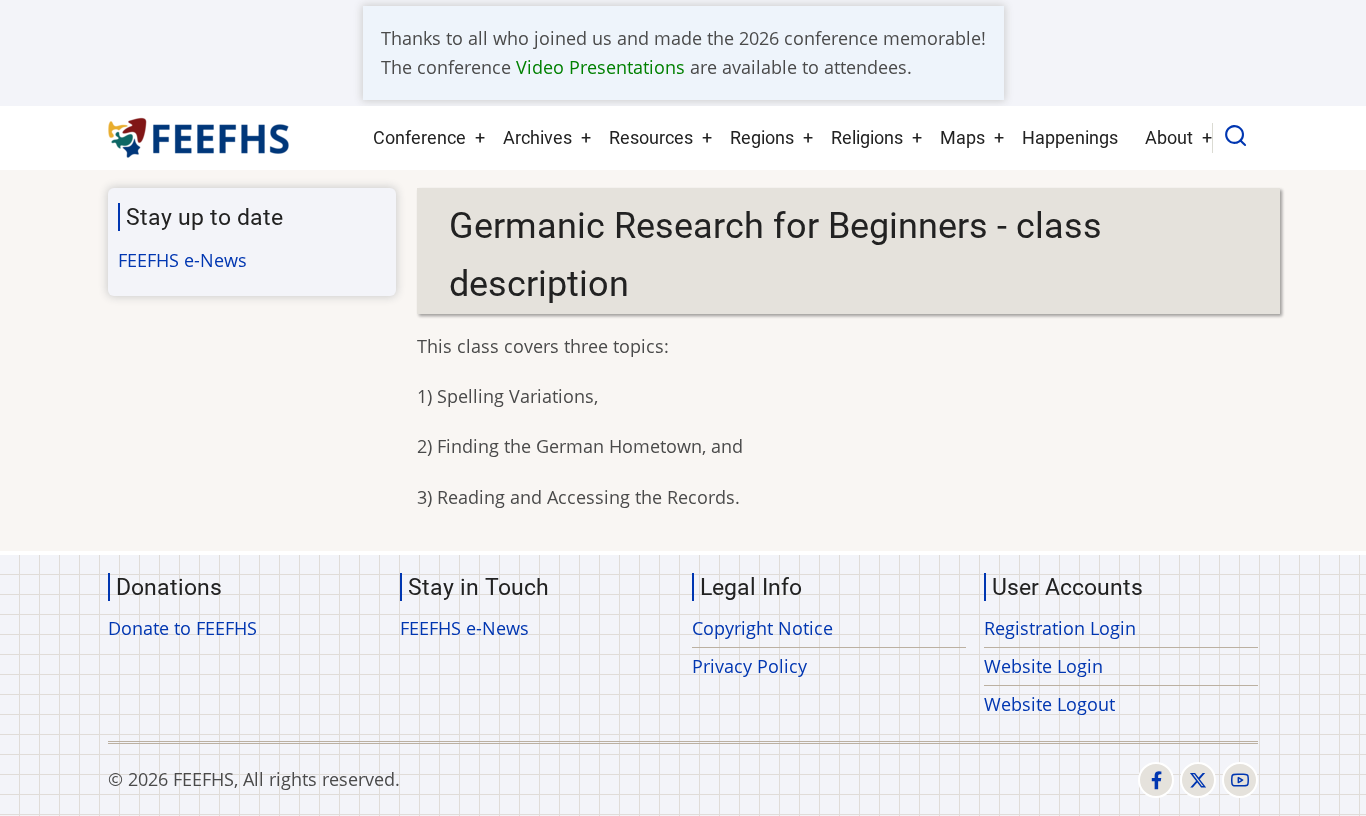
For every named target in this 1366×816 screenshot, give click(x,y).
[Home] (199, 138)
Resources (651, 137)
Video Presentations (600, 67)
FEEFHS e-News (182, 260)
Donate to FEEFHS (182, 628)
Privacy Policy (749, 666)
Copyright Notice (762, 628)
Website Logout (1049, 704)
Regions (762, 137)
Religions (867, 137)
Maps (962, 137)
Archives (537, 137)
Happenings (1070, 137)
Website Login (1043, 666)
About (1169, 137)
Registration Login (1060, 628)
